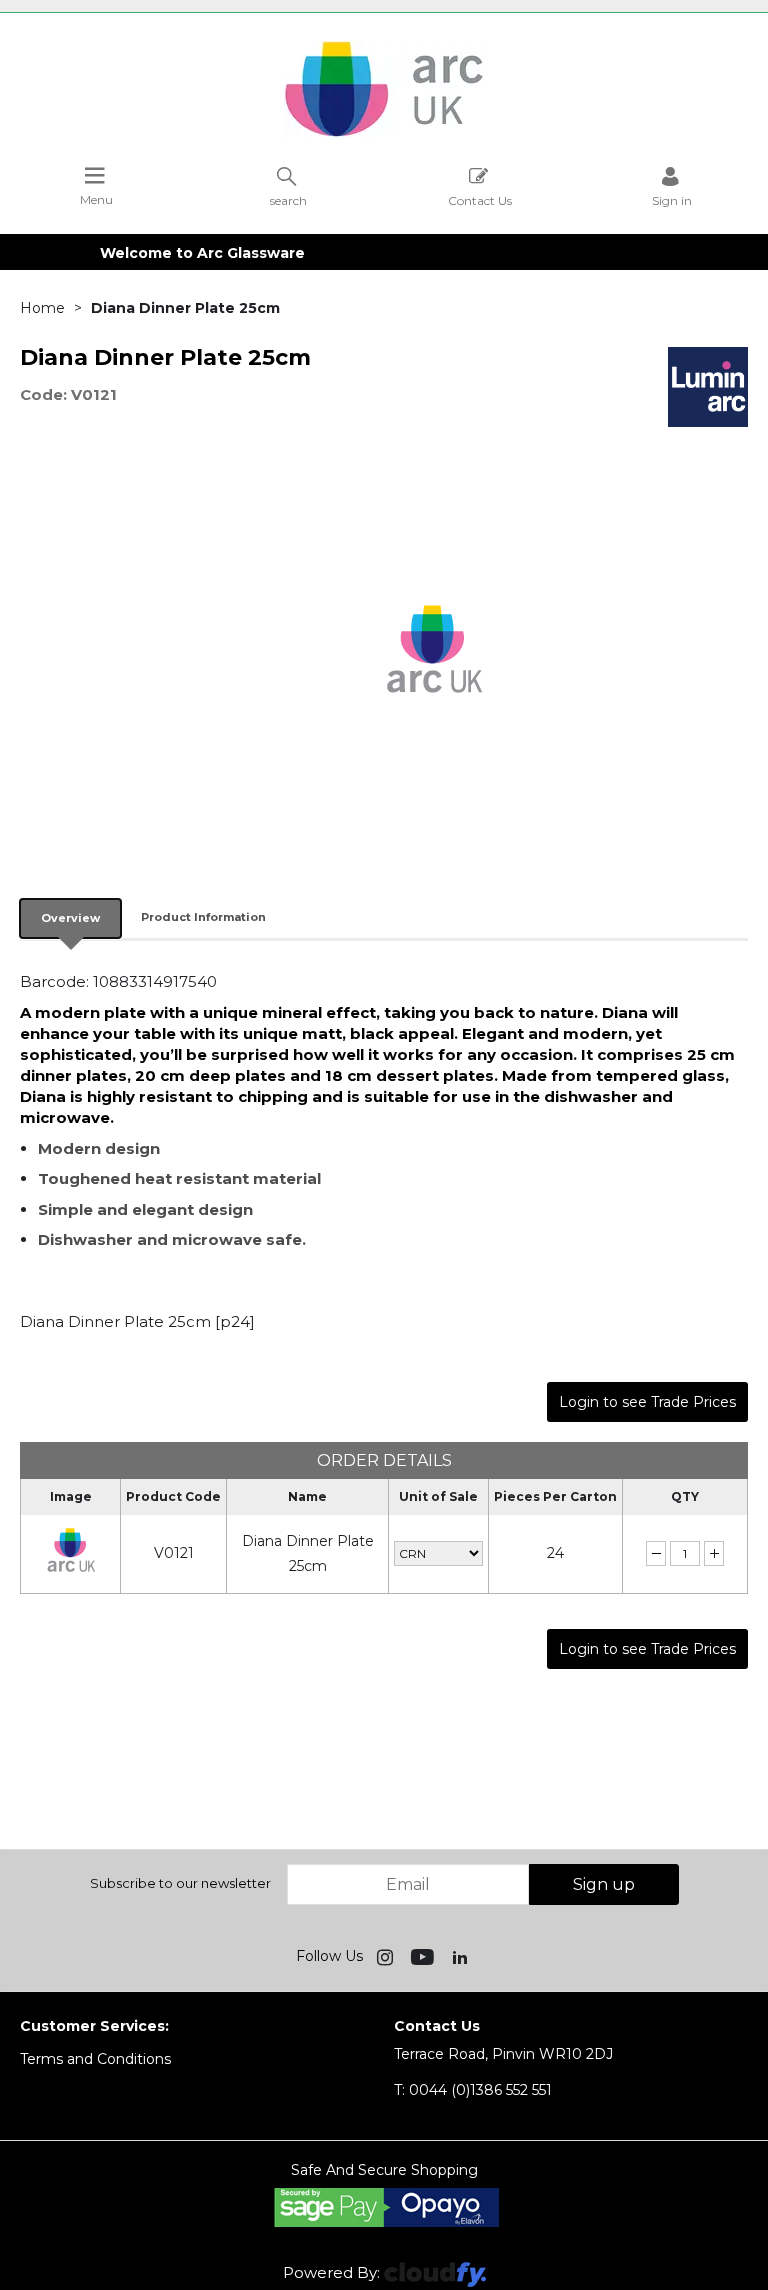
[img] (387, 1956)
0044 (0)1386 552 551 (473, 2090)
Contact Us (480, 200)
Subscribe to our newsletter (180, 1883)
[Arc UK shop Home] (384, 135)
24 (555, 1553)
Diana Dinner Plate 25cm (308, 1553)
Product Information (203, 917)
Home (42, 308)
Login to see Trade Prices (647, 1402)
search (288, 200)
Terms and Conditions (95, 2059)
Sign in (672, 200)
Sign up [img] (604, 1884)
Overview (70, 918)
